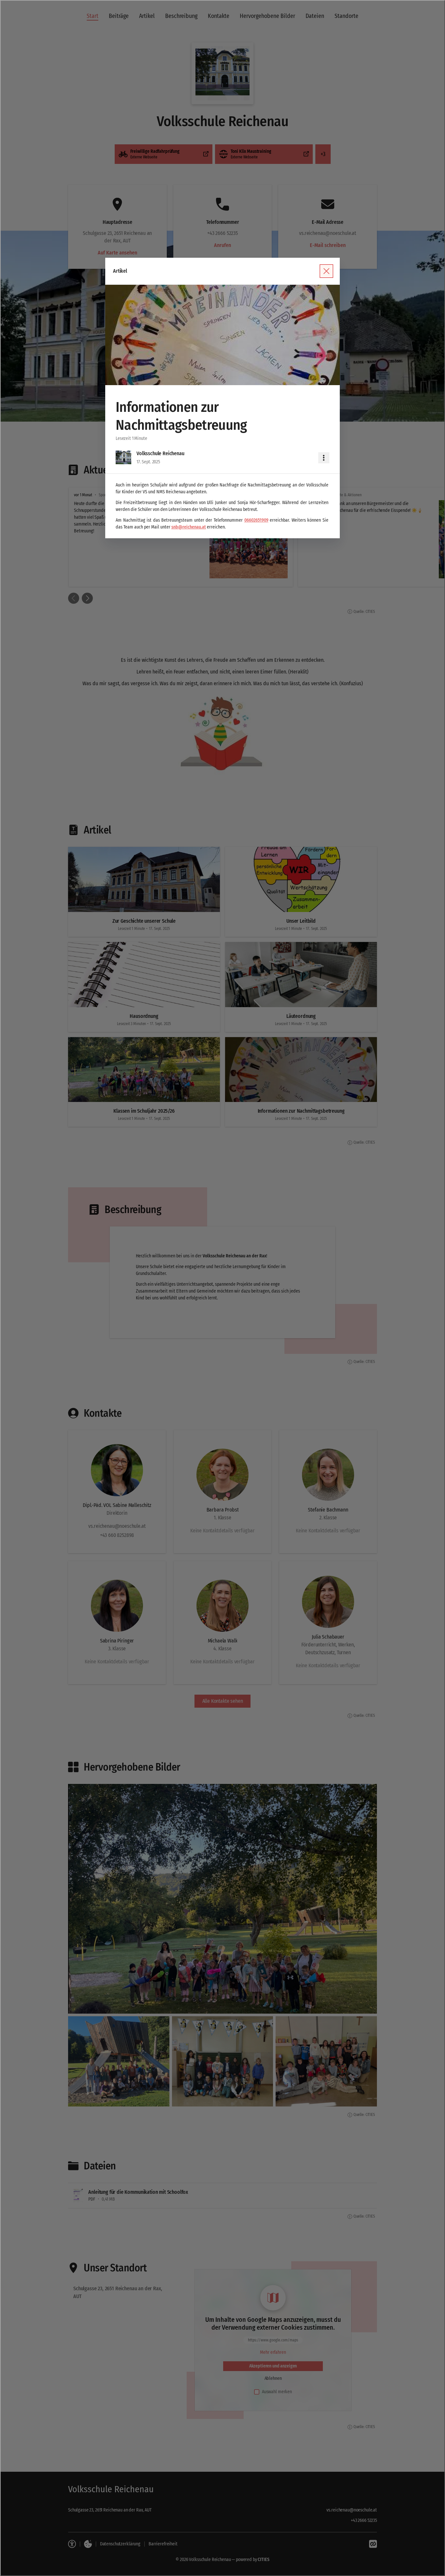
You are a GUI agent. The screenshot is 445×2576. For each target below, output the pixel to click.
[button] (223, 335)
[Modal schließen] (223, 1288)
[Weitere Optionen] (324, 458)
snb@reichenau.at (189, 527)
